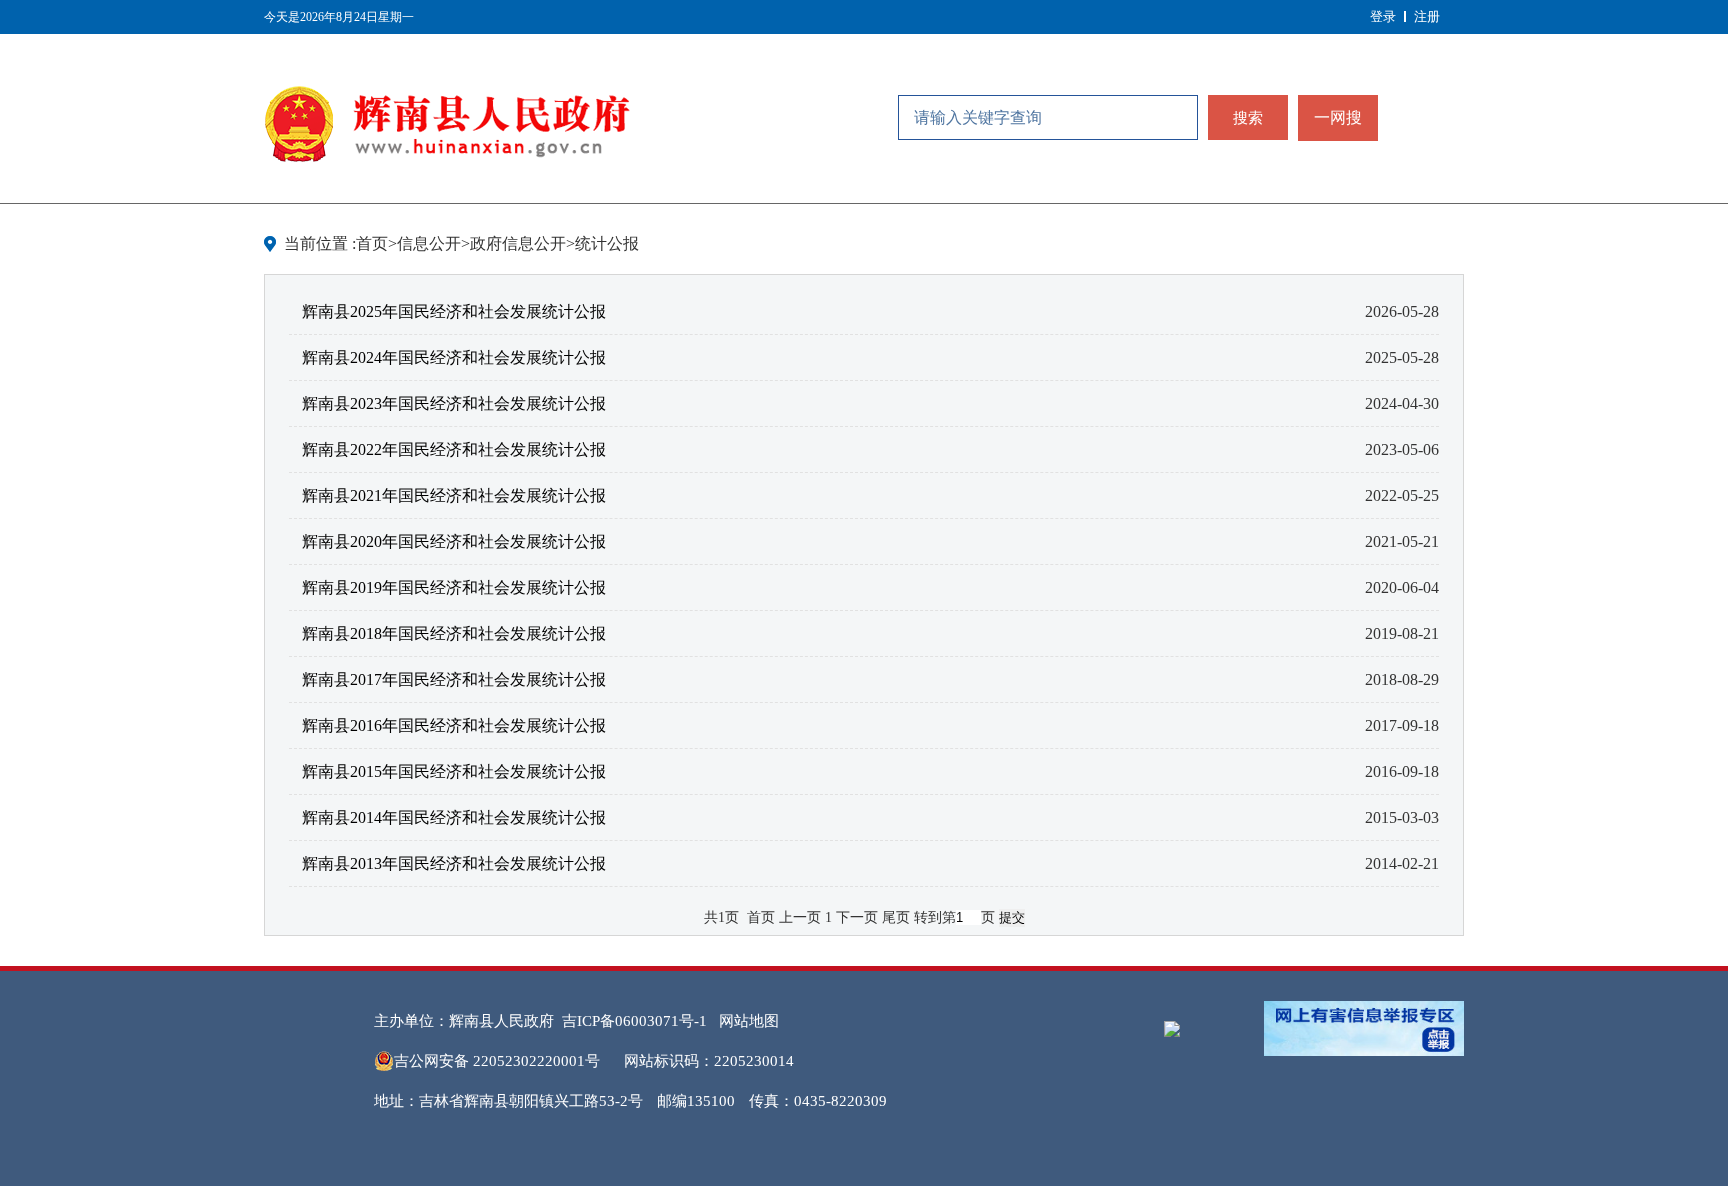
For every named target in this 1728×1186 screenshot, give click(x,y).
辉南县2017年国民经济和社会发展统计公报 (454, 679)
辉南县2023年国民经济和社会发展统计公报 (454, 403)
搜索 (1248, 117)
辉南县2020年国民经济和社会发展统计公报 (454, 541)
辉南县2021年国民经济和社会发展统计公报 (454, 495)
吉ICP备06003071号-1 (634, 1021)
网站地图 (749, 1021)
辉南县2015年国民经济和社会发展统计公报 (454, 771)
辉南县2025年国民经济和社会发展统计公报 (454, 311)
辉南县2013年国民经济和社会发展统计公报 (454, 863)
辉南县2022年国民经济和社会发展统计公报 (454, 449)
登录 (1383, 16)
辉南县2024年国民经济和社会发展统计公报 (454, 357)
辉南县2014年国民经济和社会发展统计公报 (454, 817)
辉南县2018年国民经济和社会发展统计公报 (454, 633)
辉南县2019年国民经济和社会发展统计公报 (454, 587)
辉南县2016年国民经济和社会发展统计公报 (454, 725)
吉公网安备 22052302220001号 (497, 1061)
